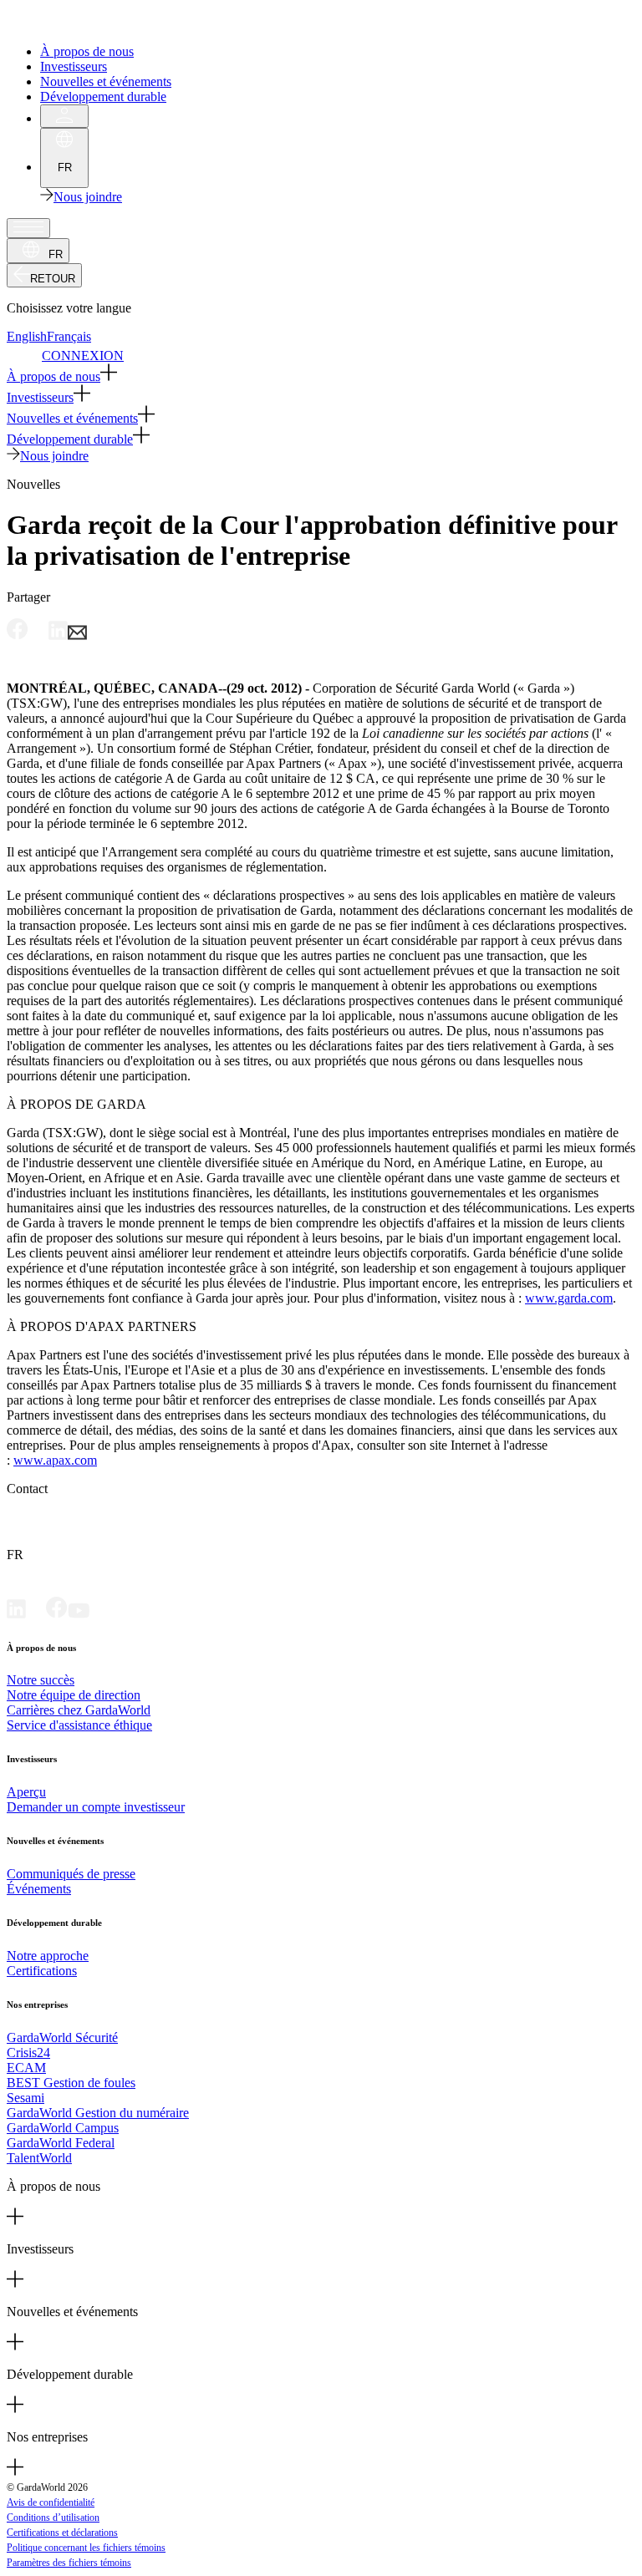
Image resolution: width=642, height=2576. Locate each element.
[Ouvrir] (28, 228)
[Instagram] (100, 1614)
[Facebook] (57, 1614)
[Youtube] (79, 1614)
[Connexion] (64, 116)
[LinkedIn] (16, 1614)
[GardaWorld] (84, 23)
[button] (321, 374)
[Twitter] (36, 1614)
